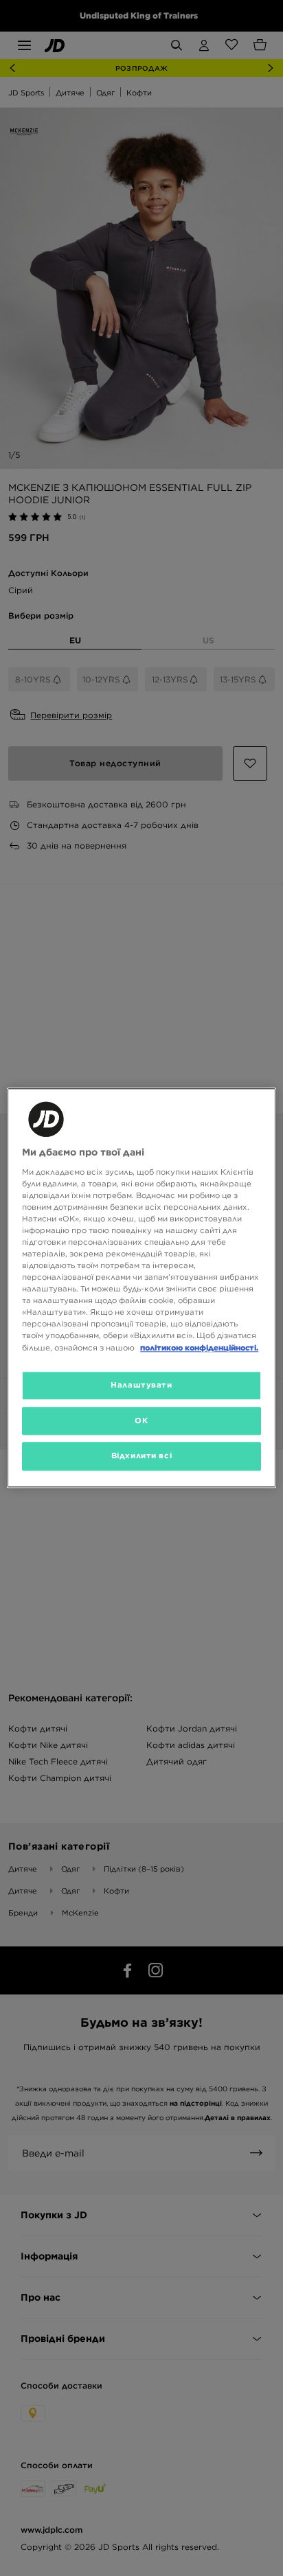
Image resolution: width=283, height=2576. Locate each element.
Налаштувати (141, 1385)
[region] (141, 1288)
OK (141, 1421)
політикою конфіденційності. (199, 1348)
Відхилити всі (141, 1456)
